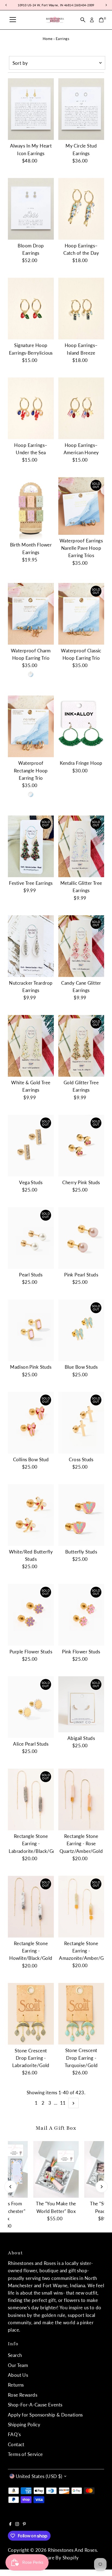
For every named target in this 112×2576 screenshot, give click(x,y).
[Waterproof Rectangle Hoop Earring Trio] (31, 726)
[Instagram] (17, 2524)
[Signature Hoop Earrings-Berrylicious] (31, 308)
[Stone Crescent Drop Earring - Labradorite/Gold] (31, 2014)
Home (48, 39)
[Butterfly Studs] (81, 1515)
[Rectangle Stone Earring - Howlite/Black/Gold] (31, 1907)
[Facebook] (10, 2524)
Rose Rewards (23, 2395)
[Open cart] (101, 20)
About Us (18, 2375)
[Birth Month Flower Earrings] (31, 508)
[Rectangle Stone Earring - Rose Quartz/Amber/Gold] (81, 1799)
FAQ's (14, 2434)
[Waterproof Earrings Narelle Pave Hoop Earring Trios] (81, 506)
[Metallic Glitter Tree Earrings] (81, 846)
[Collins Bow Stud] (31, 1423)
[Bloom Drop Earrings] (31, 209)
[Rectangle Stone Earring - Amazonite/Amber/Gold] (81, 1907)
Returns (16, 2385)
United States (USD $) (39, 2476)
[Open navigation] (13, 20)
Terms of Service (25, 2454)
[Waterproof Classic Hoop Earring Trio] (81, 614)
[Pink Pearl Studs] (81, 1238)
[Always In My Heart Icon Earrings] (31, 109)
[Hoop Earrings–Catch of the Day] (81, 209)
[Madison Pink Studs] (31, 1330)
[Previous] (10, 2187)
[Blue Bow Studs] (81, 1330)
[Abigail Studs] (81, 1704)
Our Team (18, 2365)
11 (63, 2103)
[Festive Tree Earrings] (31, 846)
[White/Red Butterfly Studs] (31, 1515)
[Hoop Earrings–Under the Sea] (31, 408)
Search (15, 2355)
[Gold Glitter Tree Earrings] (81, 1046)
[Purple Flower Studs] (31, 1615)
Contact (16, 2444)
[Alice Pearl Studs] (31, 1707)
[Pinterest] (24, 2524)
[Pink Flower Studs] (81, 1615)
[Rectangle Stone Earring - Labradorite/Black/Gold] (31, 1799)
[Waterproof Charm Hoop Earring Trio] (31, 614)
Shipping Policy (24, 2425)
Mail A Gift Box (56, 2128)
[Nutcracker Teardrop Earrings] (31, 946)
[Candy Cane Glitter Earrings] (81, 946)
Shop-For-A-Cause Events (35, 2405)
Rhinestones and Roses (72, 2550)
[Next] (102, 2187)
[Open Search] (83, 20)
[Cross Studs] (81, 1423)
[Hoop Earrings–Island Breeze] (81, 308)
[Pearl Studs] (31, 1238)
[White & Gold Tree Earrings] (31, 1046)
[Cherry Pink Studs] (81, 1146)
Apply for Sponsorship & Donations (45, 2415)
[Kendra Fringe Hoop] (81, 726)
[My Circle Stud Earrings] (81, 109)
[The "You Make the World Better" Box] (56, 2170)
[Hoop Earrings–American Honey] (81, 408)
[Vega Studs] (31, 1146)
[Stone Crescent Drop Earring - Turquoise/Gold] (81, 2014)
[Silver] (31, 674)
